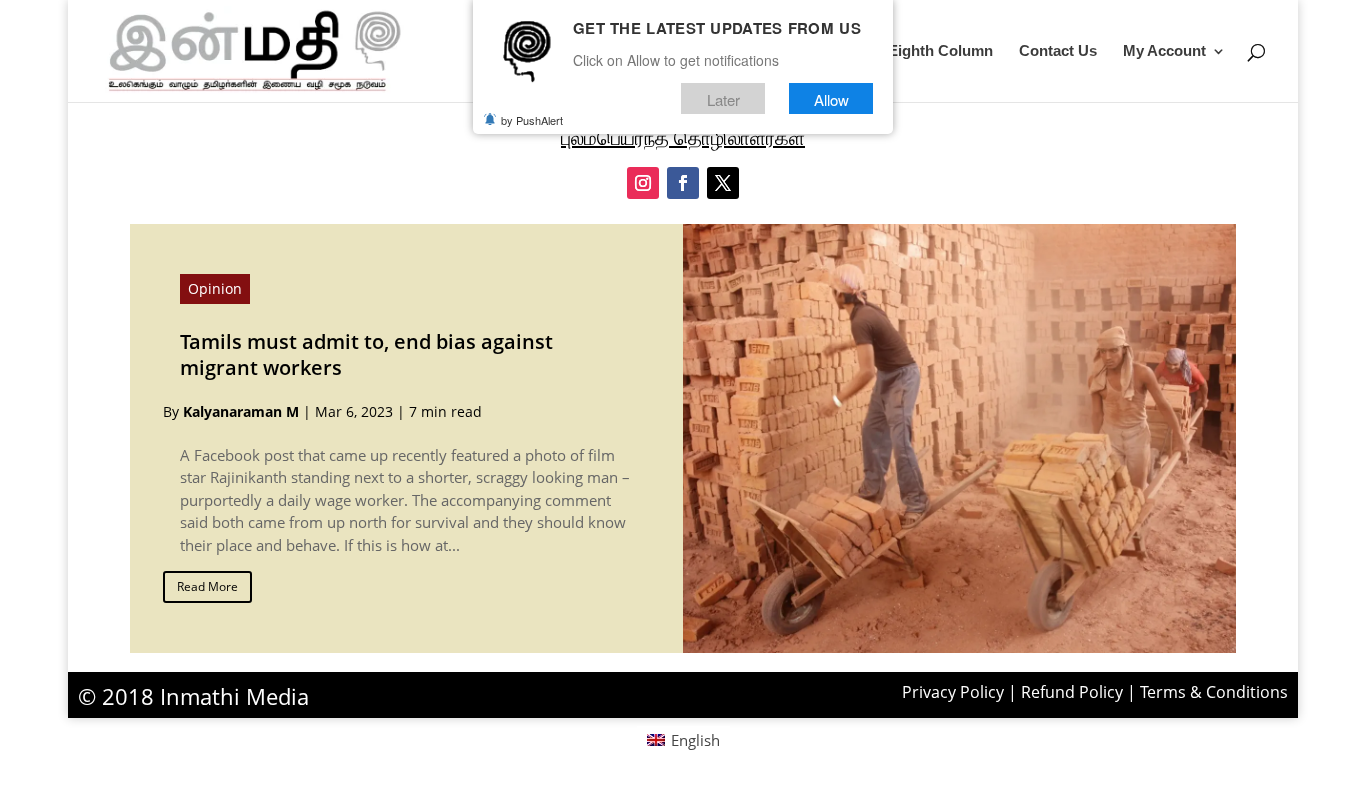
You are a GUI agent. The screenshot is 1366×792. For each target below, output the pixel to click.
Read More (207, 586)
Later (723, 98)
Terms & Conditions (1214, 692)
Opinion (215, 288)
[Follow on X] (723, 183)
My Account (1164, 51)
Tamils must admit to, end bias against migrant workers (366, 354)
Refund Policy (1072, 692)
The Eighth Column (925, 51)
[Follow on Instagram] (643, 183)
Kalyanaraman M (241, 411)
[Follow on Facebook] (683, 183)
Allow (831, 98)
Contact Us (1058, 51)
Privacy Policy (953, 692)
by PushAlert (532, 120)
